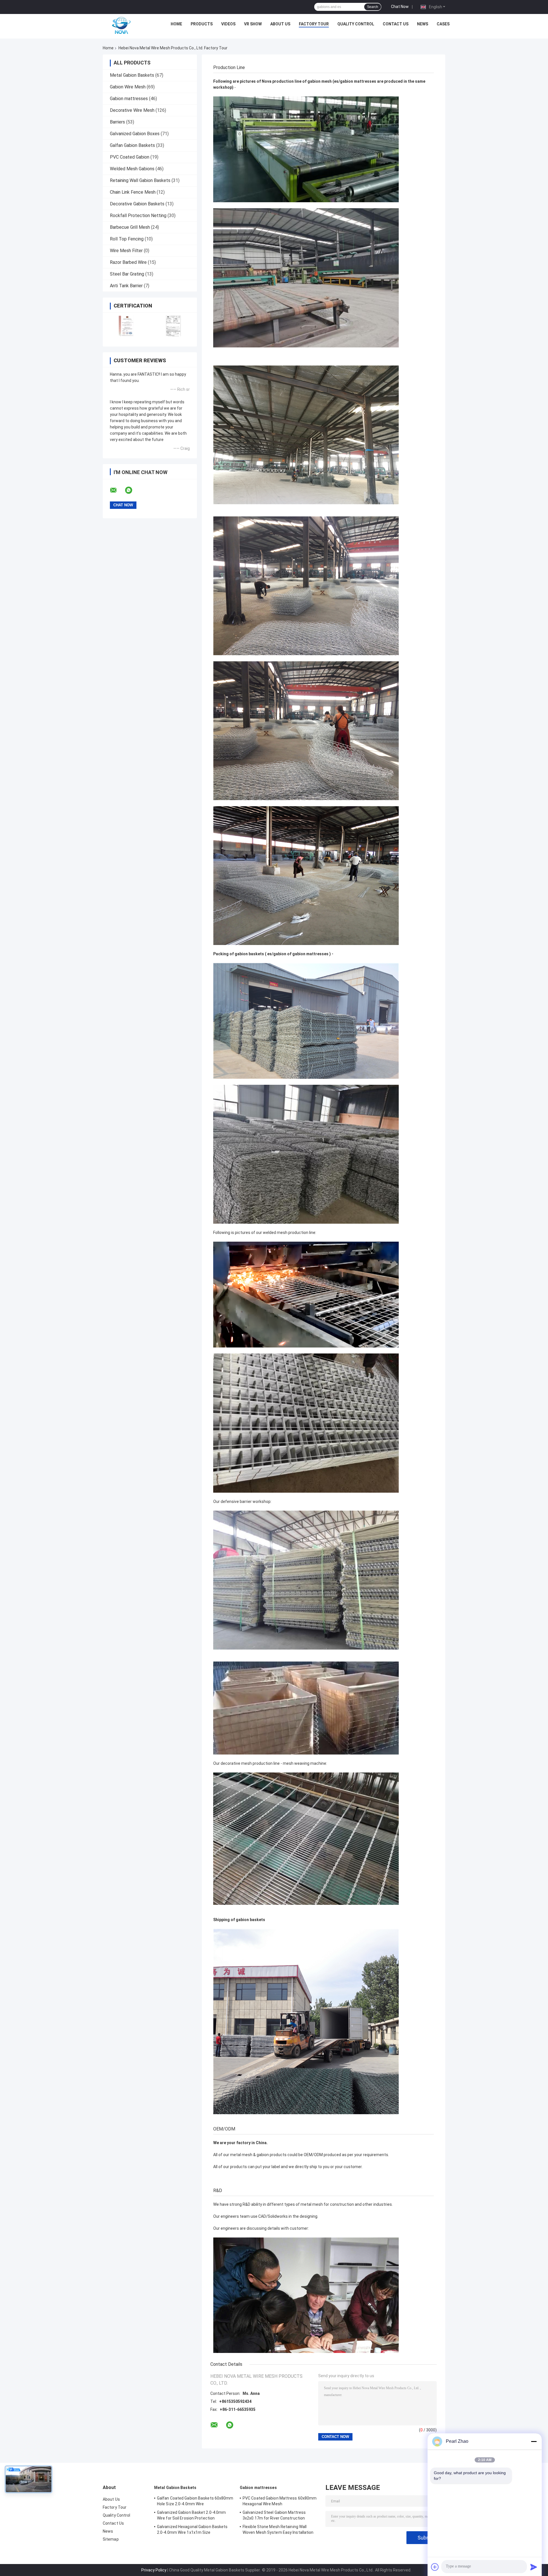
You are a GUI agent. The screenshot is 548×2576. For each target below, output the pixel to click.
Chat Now (400, 7)
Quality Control (356, 24)
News (423, 24)
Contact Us (396, 24)
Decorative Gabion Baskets (137, 204)
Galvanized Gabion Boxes (135, 134)
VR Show (253, 24)
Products (202, 24)
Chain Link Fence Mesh (133, 192)
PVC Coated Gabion (130, 157)
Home (176, 24)
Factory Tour (314, 24)
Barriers (117, 122)
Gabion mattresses (129, 99)
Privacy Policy (154, 2570)
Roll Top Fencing (127, 239)
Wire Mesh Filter (126, 251)
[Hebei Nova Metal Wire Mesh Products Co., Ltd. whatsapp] (132, 490)
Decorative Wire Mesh (132, 110)
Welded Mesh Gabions (132, 169)
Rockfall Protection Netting (138, 215)
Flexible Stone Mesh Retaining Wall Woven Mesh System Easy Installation (278, 2530)
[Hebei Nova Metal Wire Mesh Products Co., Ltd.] (121, 25)
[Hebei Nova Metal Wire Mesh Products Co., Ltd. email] (117, 490)
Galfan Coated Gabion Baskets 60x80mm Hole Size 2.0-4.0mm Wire (195, 2501)
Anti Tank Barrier (126, 286)
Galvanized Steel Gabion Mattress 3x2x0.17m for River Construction (274, 2515)
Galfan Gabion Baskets (132, 145)
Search (373, 7)
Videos (228, 24)
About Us (280, 24)
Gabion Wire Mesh (128, 87)
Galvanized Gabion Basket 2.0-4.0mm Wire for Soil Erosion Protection (191, 2515)
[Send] (534, 2567)
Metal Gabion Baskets (132, 75)
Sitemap (111, 2539)
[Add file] (435, 2567)
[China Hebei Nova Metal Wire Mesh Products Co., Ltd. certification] (126, 326)
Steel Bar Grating (127, 274)
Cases (443, 24)
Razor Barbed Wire (128, 262)
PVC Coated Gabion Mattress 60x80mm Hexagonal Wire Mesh (280, 2501)
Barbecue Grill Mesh (130, 227)
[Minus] (534, 2441)
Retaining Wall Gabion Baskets (140, 180)
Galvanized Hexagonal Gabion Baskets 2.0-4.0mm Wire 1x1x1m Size (192, 2530)
